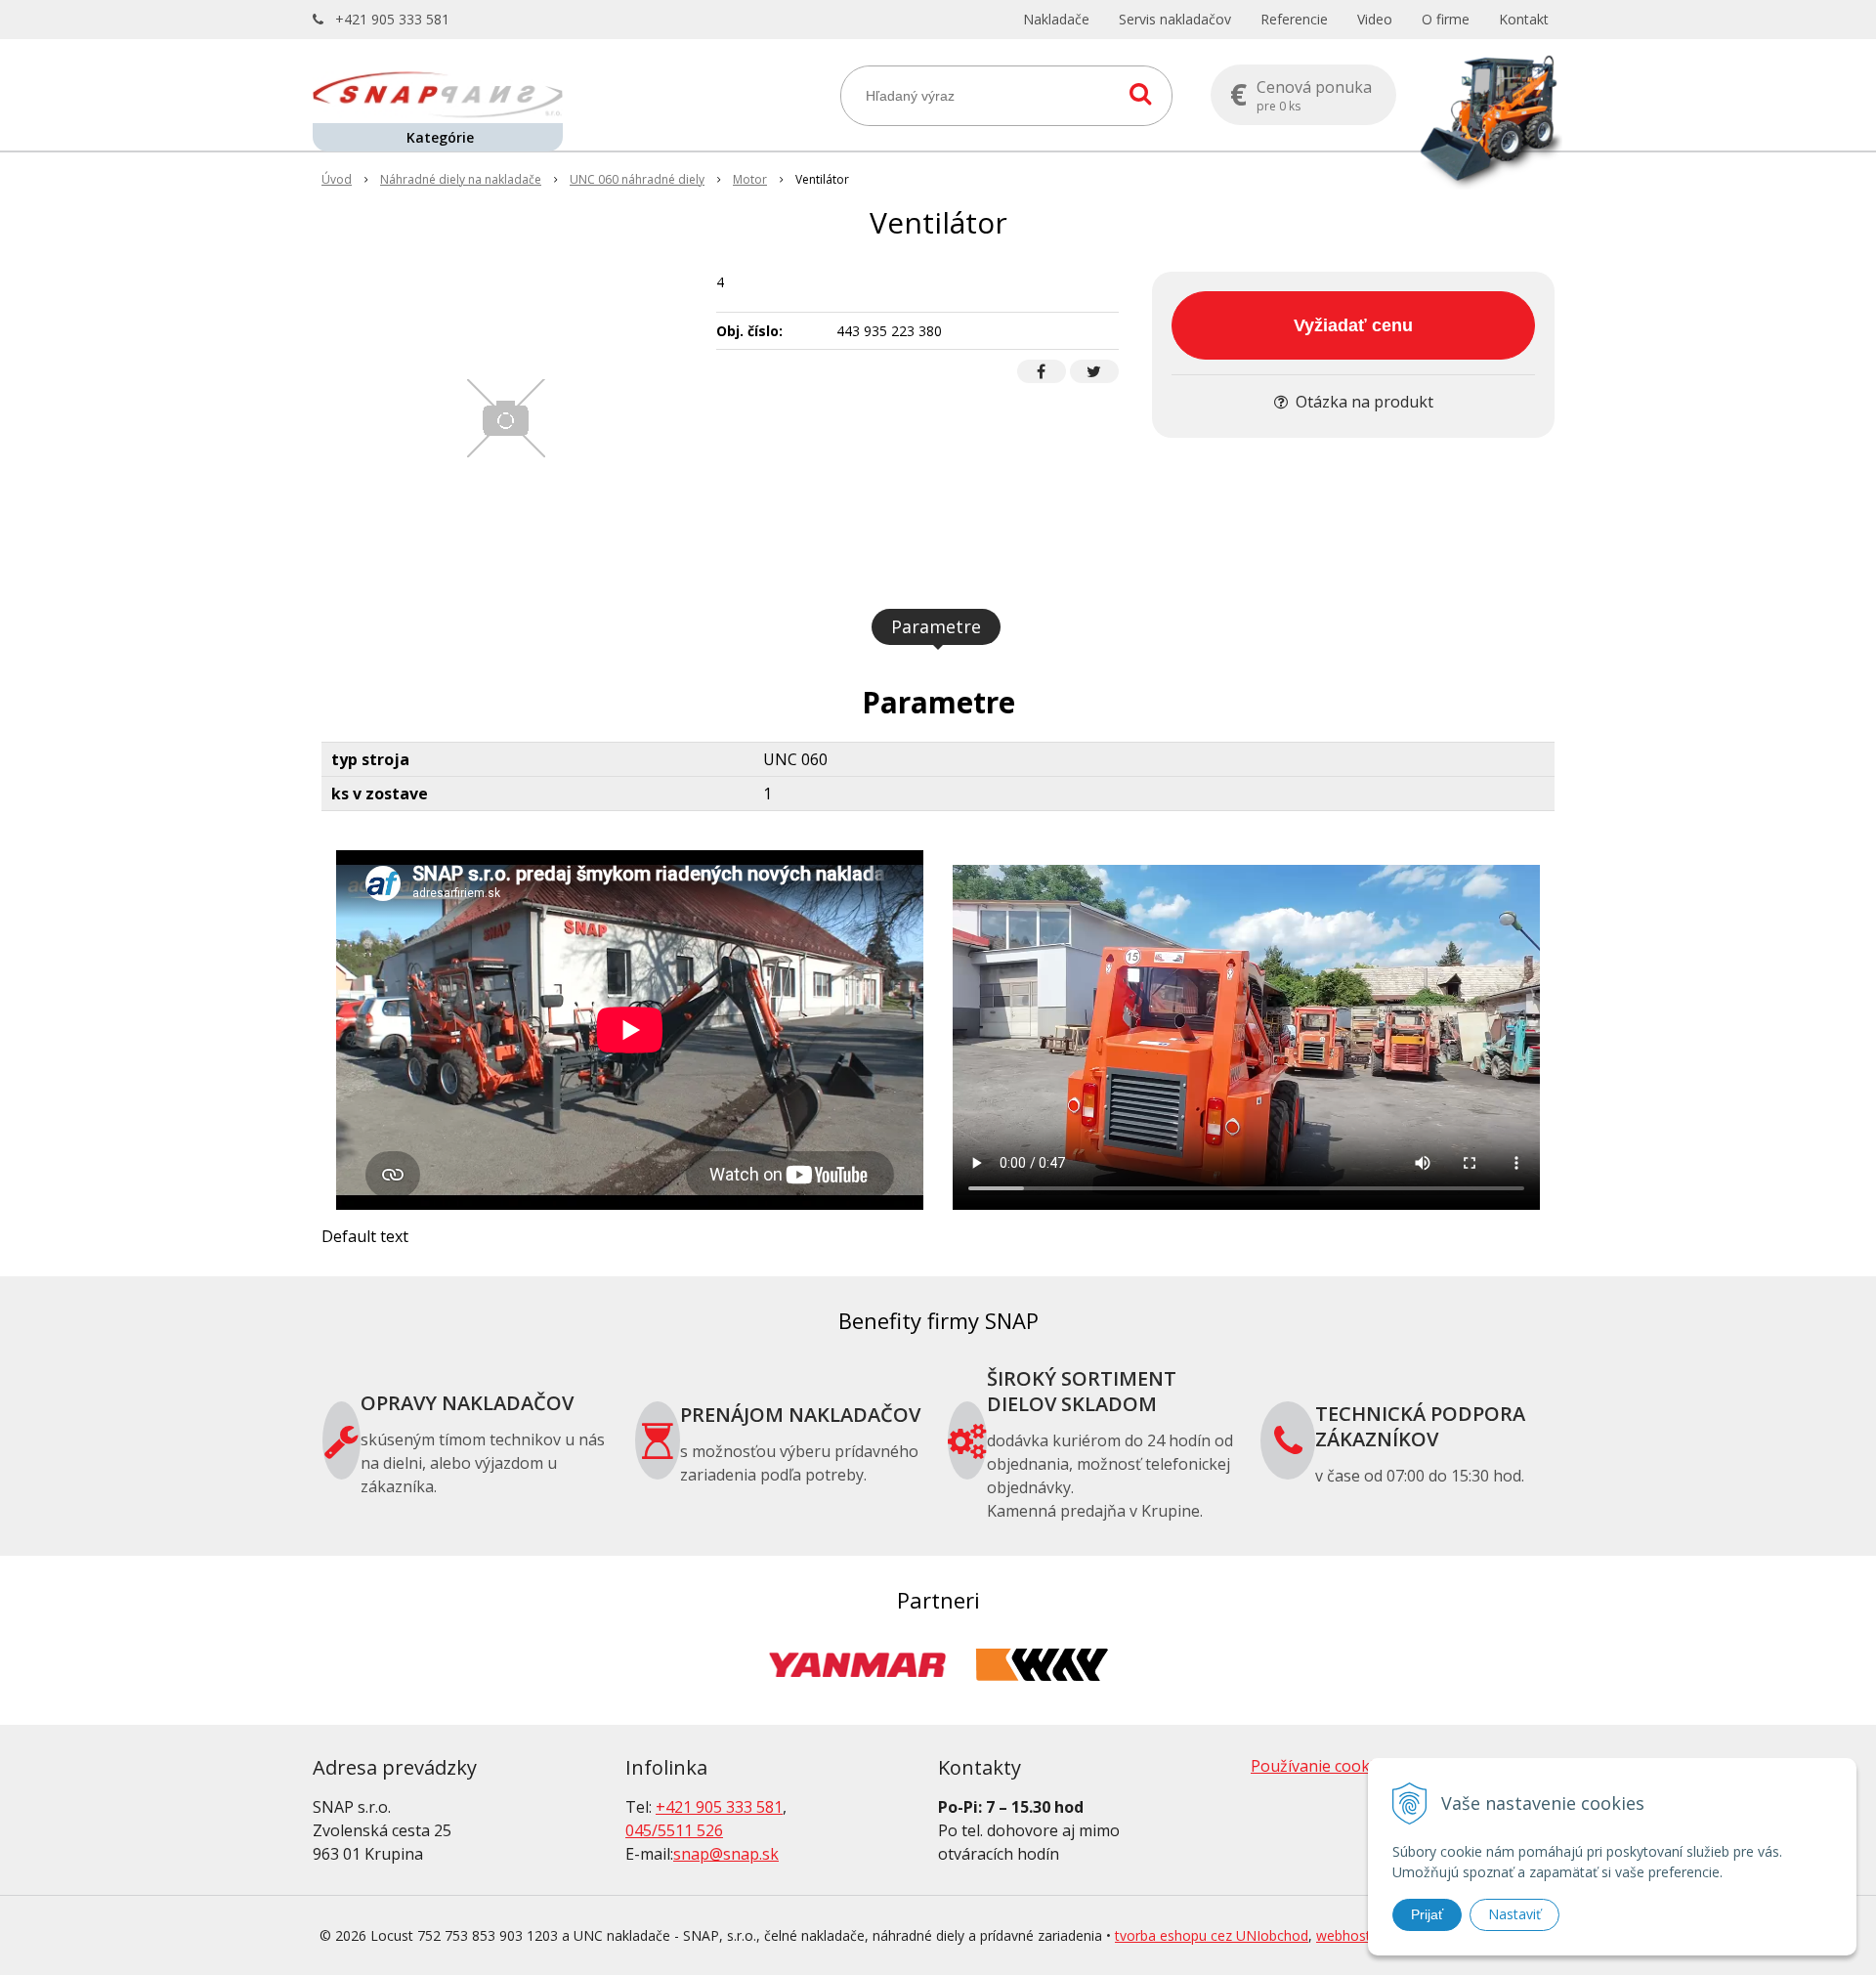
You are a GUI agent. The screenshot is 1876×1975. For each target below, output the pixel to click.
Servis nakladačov (1175, 19)
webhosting (1353, 1935)
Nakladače (1056, 19)
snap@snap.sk (726, 1854)
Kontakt (1524, 19)
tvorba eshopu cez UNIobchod (1212, 1935)
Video (1375, 19)
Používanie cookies (1321, 1766)
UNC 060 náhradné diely (637, 179)
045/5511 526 (674, 1830)
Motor (750, 179)
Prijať (1427, 1914)
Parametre (936, 626)
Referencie (1294, 19)
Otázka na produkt (1363, 402)
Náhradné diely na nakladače (461, 179)
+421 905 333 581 (392, 19)
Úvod (337, 179)
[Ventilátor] (507, 418)
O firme (1446, 19)
